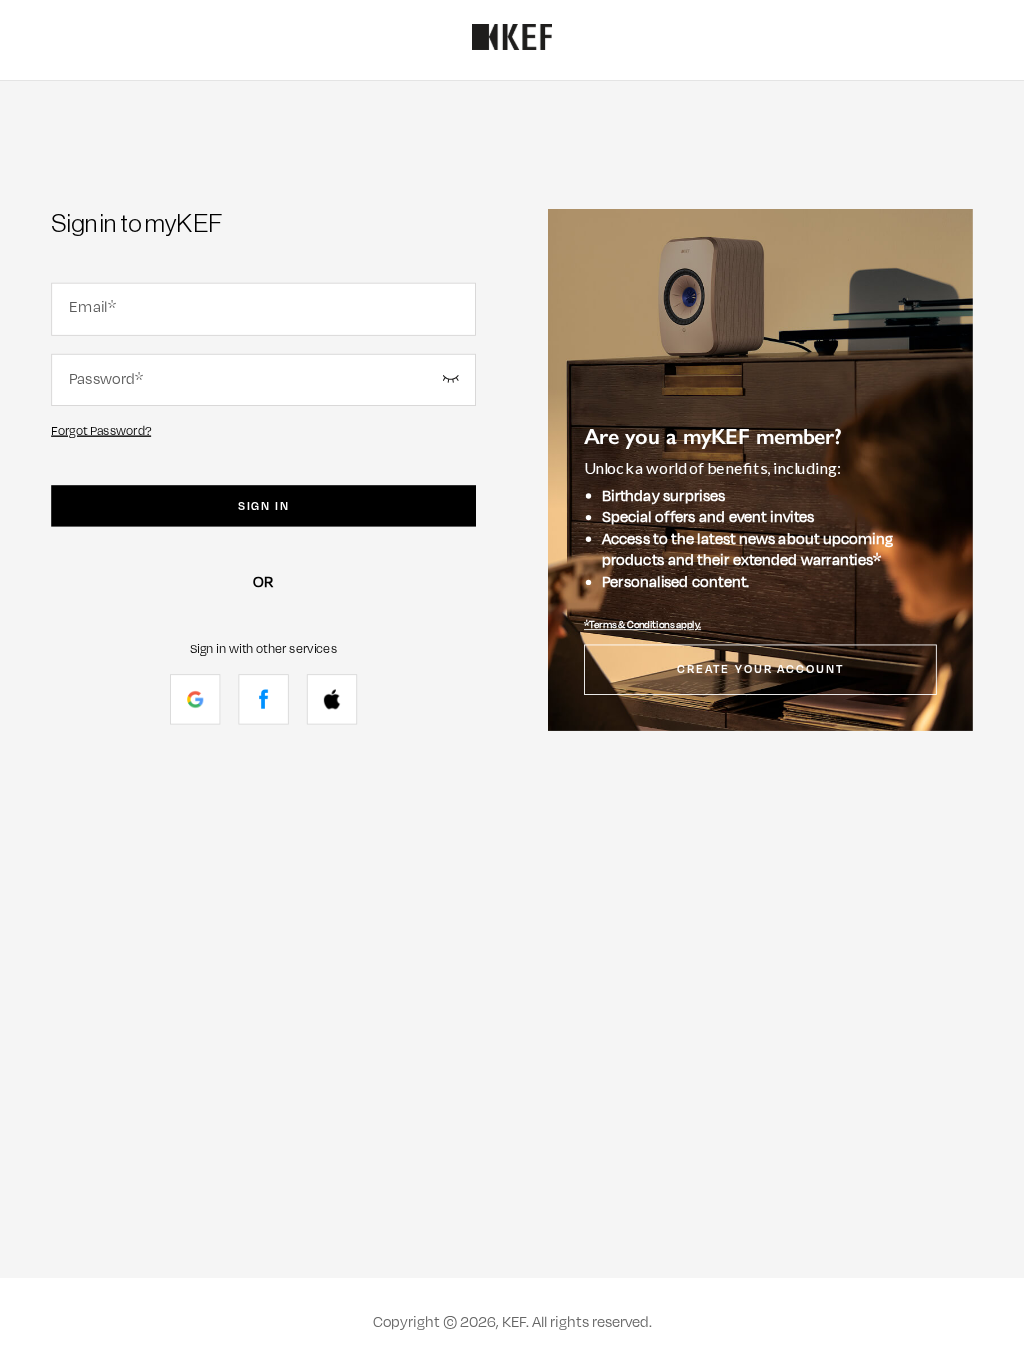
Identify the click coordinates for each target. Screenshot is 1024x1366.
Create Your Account (760, 670)
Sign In (264, 506)
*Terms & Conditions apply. (642, 625)
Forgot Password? (101, 430)
